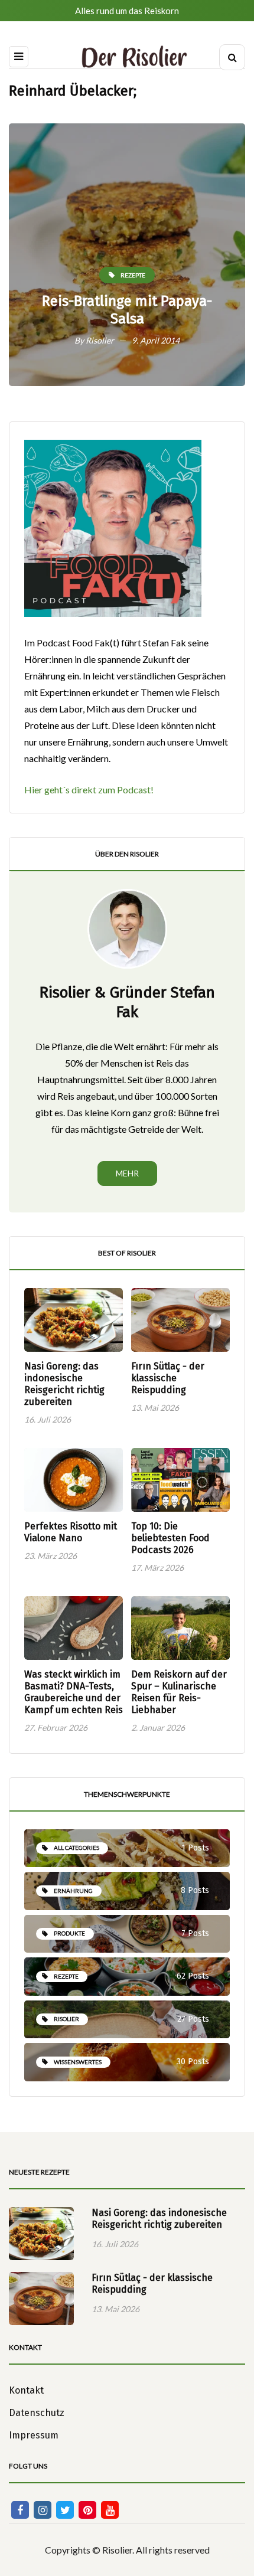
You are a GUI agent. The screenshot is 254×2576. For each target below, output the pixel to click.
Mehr (127, 1173)
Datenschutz (37, 2413)
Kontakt (26, 2390)
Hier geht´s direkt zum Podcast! (89, 790)
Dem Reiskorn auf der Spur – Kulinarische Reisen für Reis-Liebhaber (179, 1692)
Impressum (34, 2435)
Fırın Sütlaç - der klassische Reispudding (168, 1378)
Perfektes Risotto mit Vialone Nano (71, 1532)
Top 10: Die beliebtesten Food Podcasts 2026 (170, 1538)
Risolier (100, 340)
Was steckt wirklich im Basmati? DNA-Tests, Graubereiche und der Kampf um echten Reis (74, 1692)
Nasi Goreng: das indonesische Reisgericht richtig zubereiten (64, 1384)
